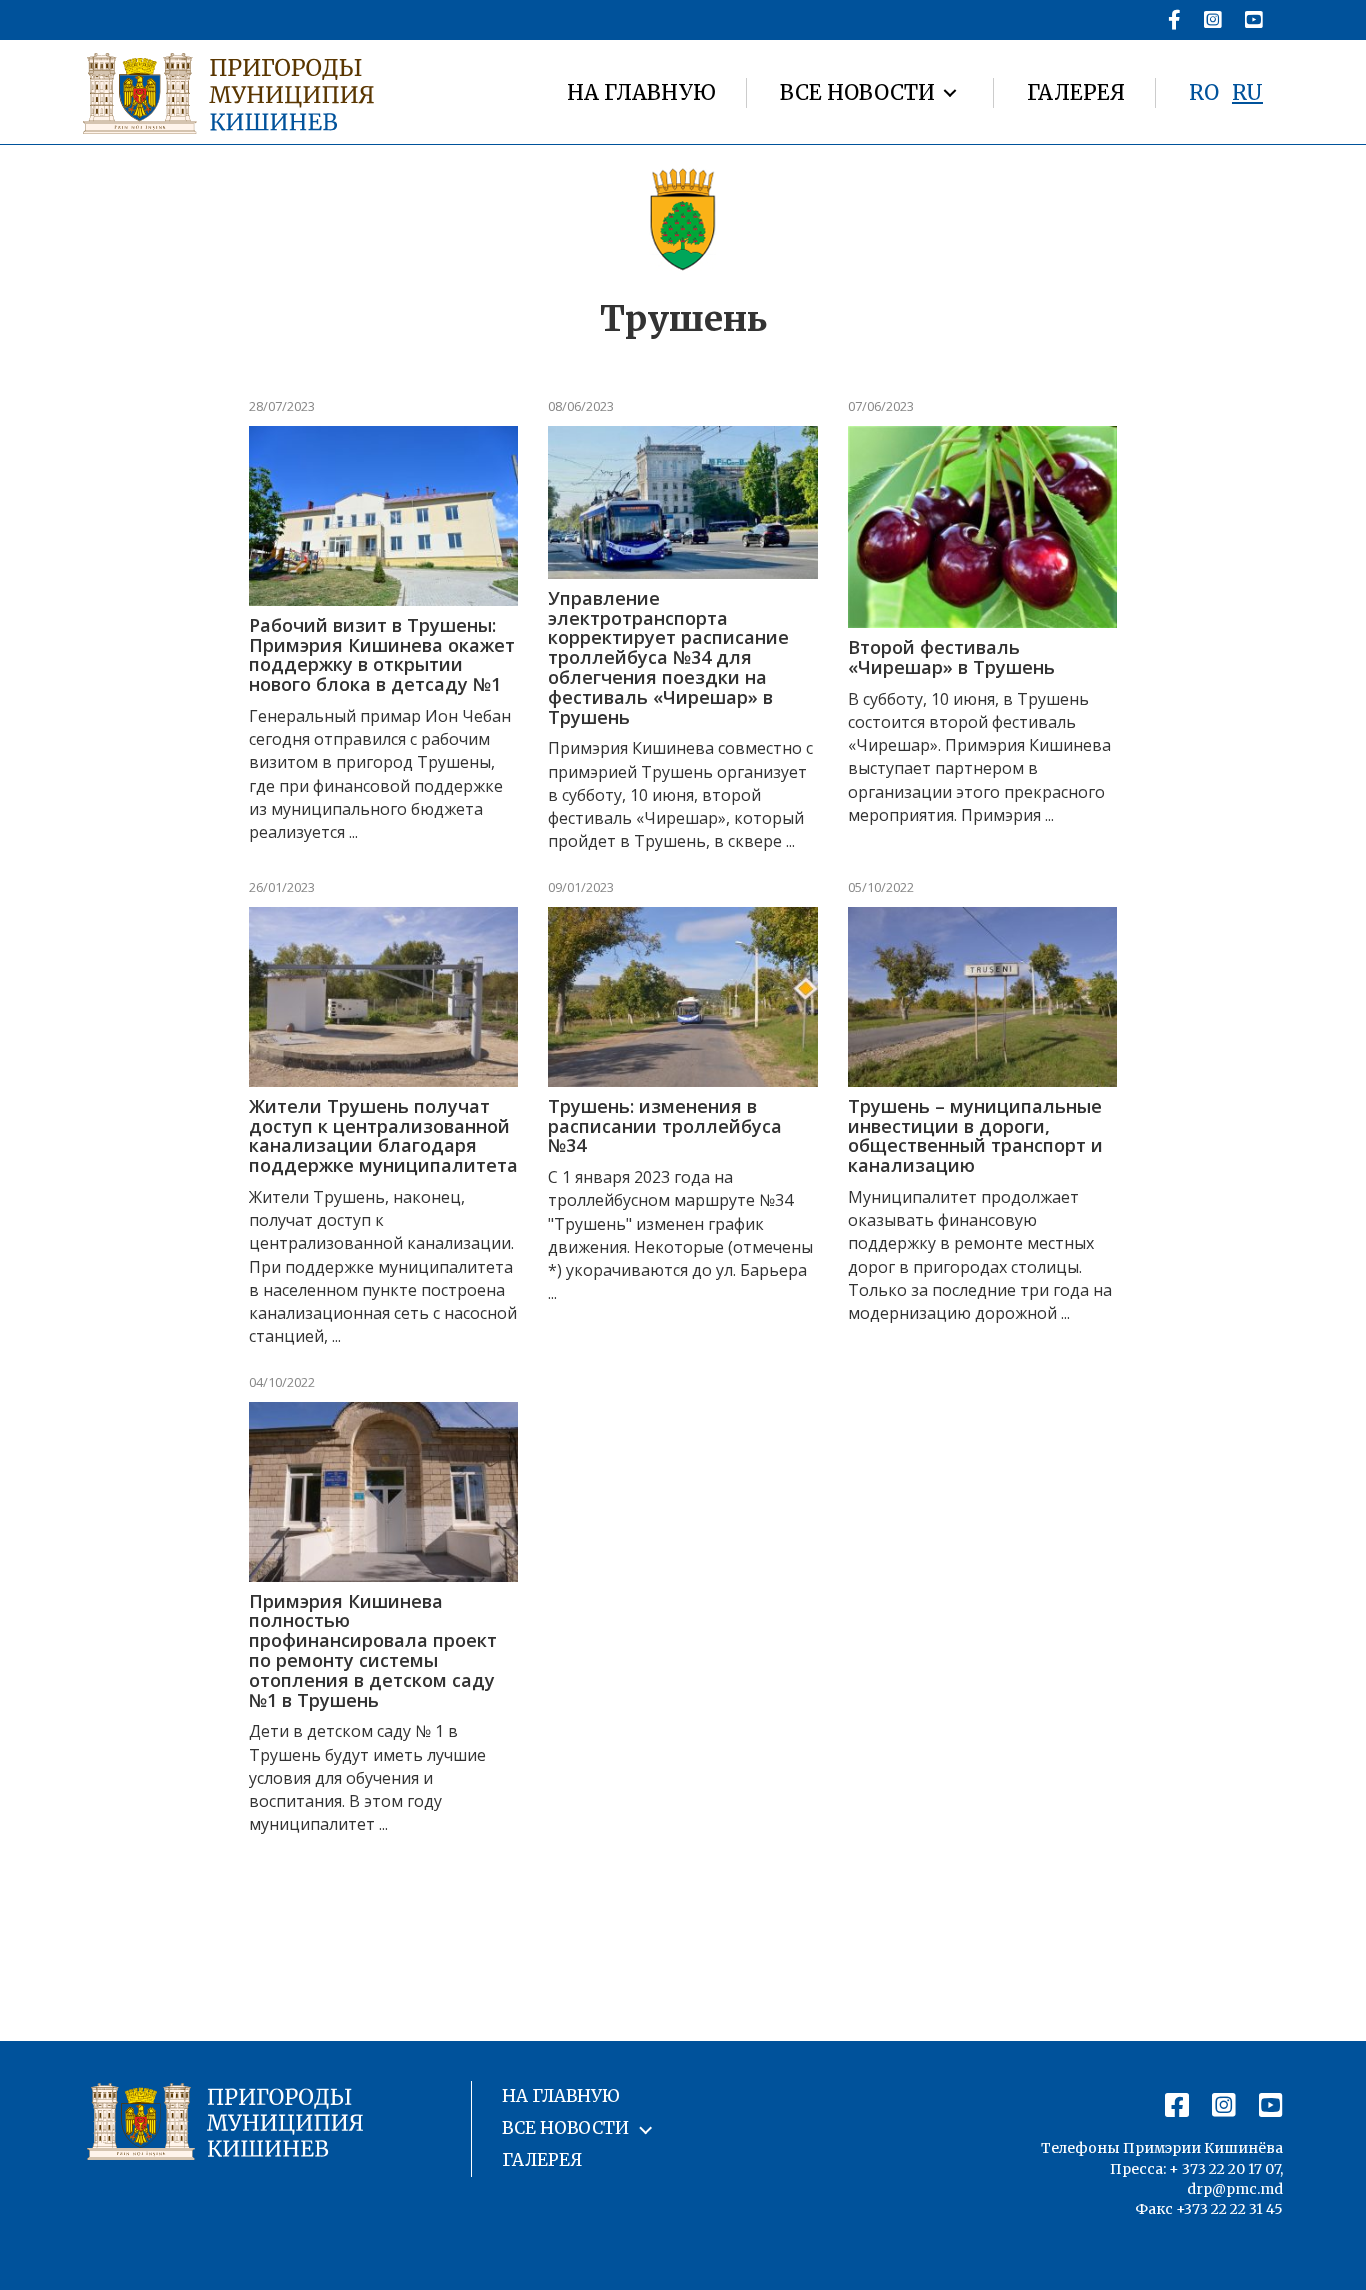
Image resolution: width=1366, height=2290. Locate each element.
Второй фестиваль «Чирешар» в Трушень (951, 657)
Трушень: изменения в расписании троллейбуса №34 (665, 1126)
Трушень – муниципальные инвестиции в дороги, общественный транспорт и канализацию (975, 1135)
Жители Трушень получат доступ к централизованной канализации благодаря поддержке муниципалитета (383, 1135)
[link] (642, 93)
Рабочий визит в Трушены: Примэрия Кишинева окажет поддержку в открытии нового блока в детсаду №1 (382, 654)
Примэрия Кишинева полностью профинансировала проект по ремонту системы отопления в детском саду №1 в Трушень (373, 1650)
